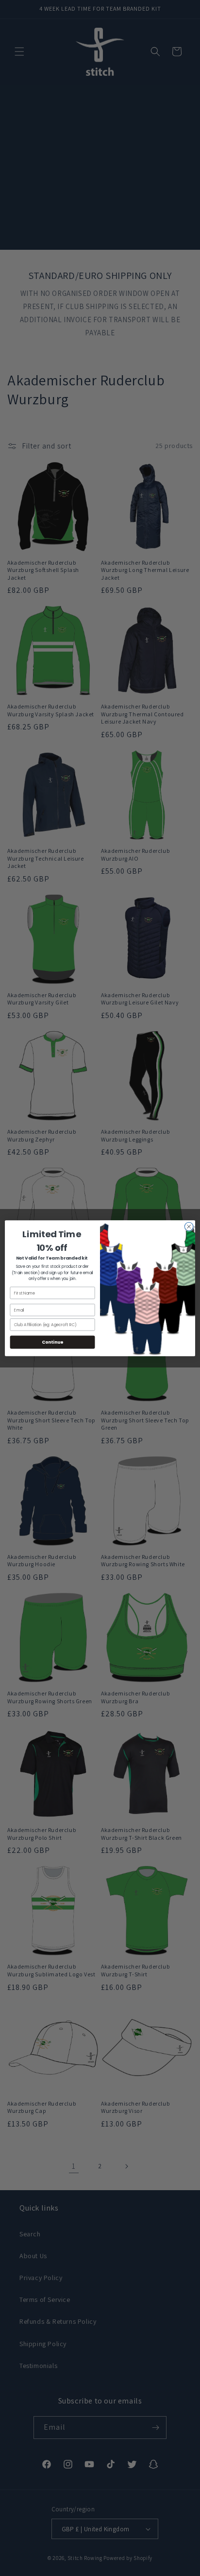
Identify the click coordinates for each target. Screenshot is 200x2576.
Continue (52, 1342)
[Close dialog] (189, 1227)
